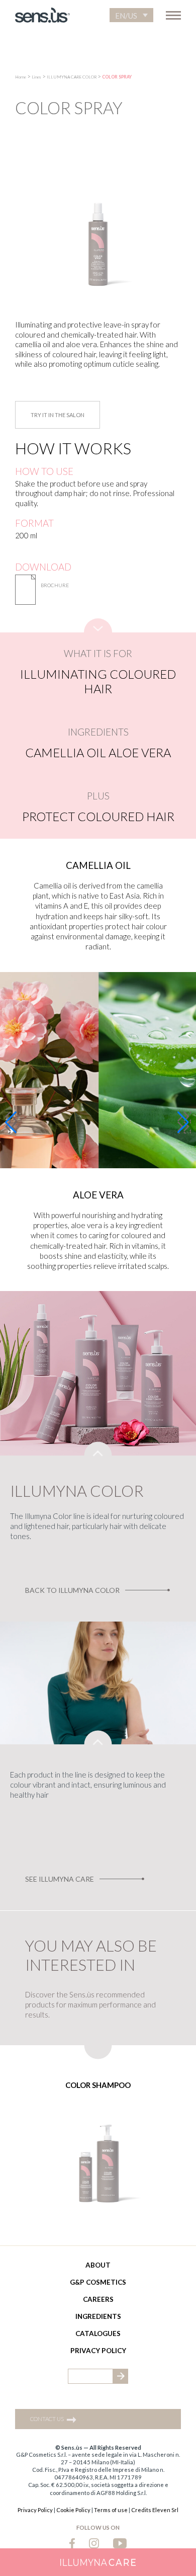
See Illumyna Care (60, 1879)
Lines (36, 77)
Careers (98, 2299)
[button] (131, 15)
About (98, 2265)
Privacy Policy (98, 2351)
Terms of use (111, 2510)
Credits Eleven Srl (155, 2510)
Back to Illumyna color (72, 1590)
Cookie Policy (73, 2510)
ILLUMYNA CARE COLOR (72, 77)
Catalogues (98, 2333)
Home (21, 77)
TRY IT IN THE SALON (58, 415)
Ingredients (98, 2316)
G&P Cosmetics (98, 2282)
